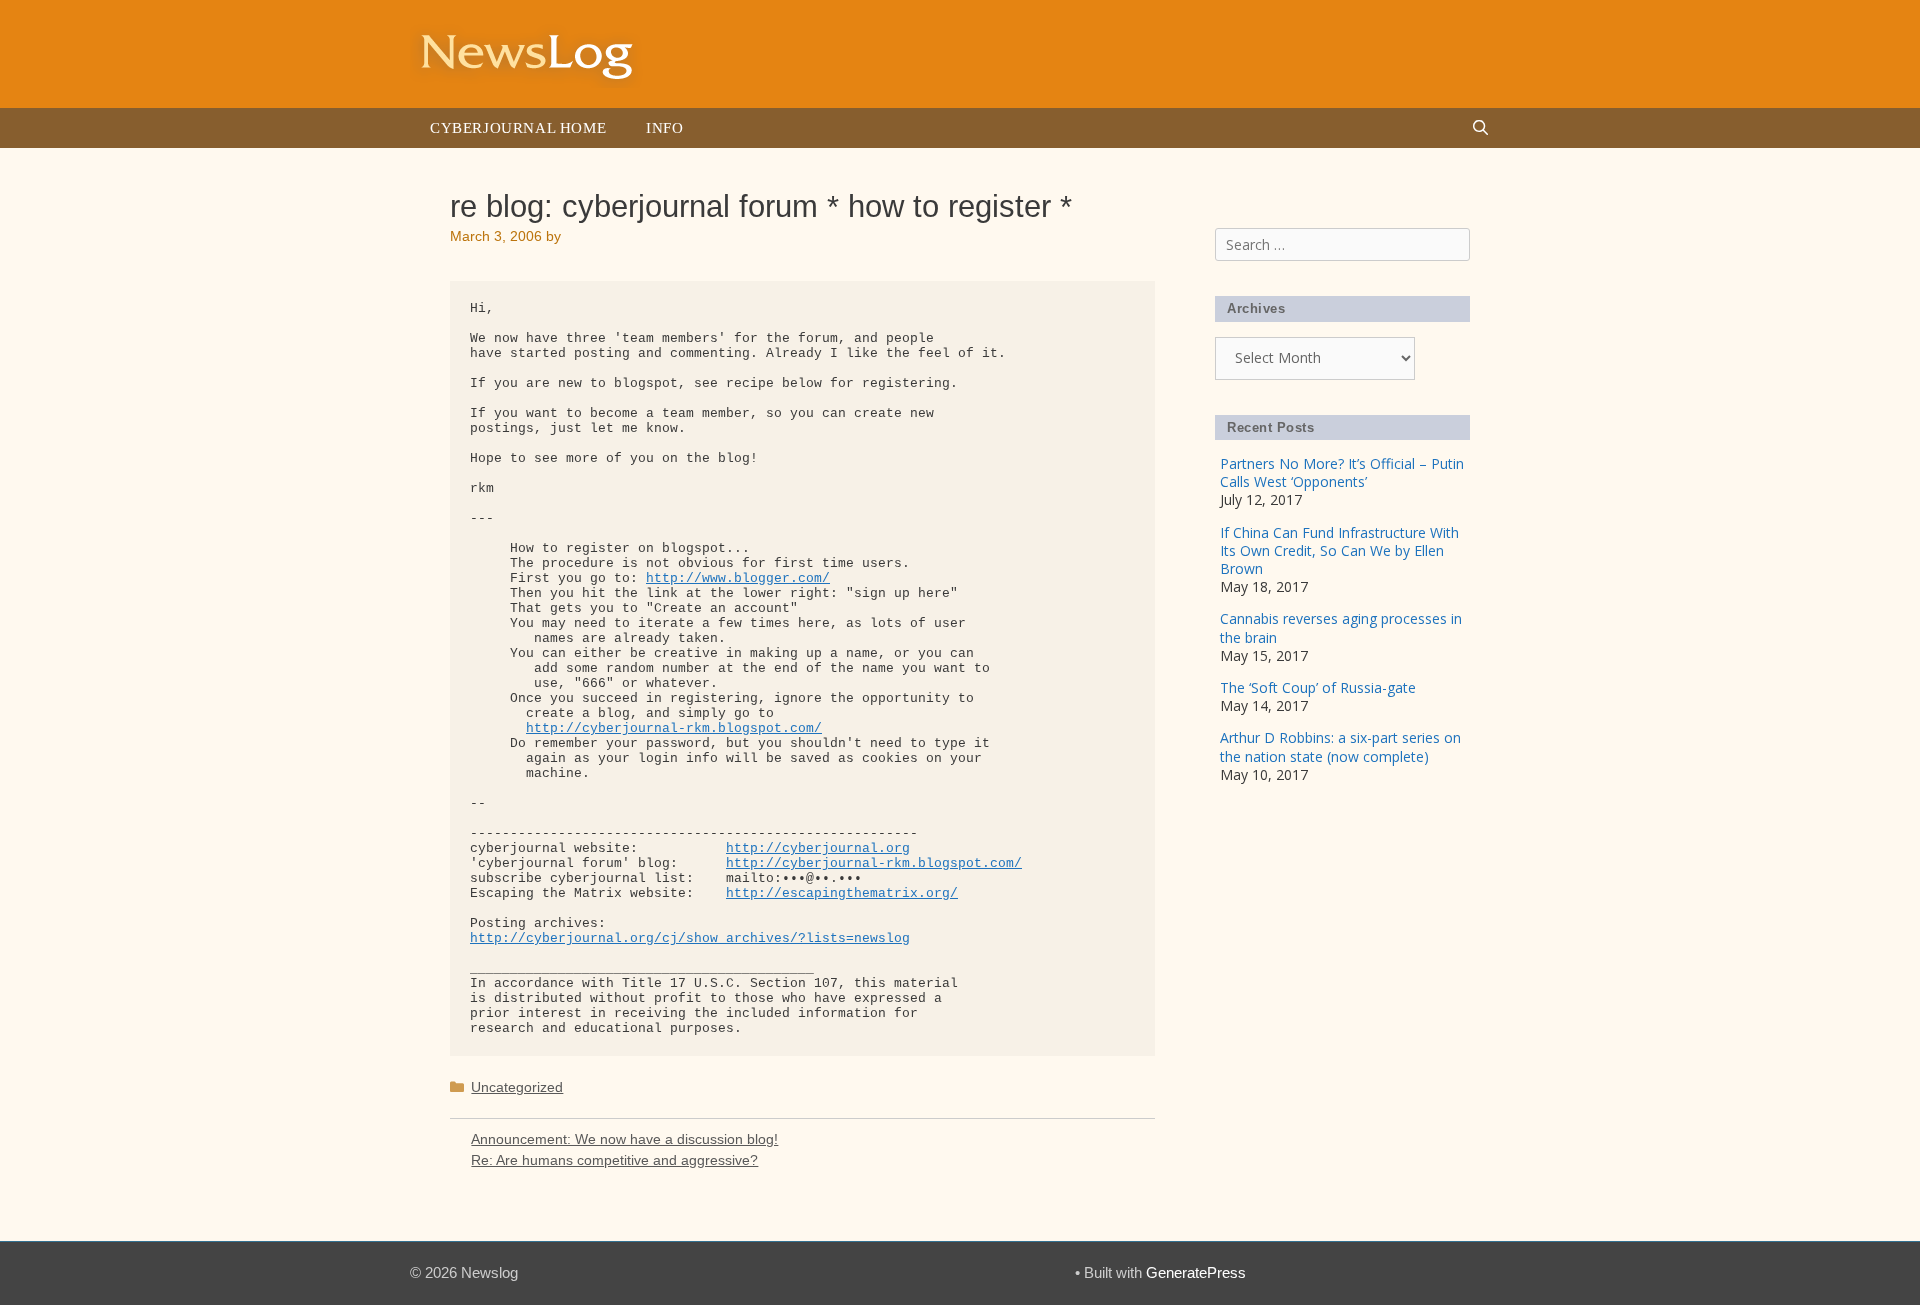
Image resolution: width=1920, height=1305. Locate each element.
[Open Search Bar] (1480, 128)
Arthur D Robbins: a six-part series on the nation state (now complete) (1340, 746)
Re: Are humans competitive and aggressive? (614, 1160)
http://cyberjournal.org (818, 848)
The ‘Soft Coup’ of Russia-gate (1318, 687)
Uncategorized (517, 1087)
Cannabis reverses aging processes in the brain (1341, 627)
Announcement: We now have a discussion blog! (624, 1139)
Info (664, 128)
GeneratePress (1196, 1272)
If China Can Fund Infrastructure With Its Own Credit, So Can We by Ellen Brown (1339, 550)
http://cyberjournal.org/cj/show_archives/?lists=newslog (690, 938)
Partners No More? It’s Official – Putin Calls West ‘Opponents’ (1342, 472)
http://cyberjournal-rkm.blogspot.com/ (674, 728)
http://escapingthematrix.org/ (842, 893)
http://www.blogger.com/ (738, 578)
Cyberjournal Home (518, 128)
